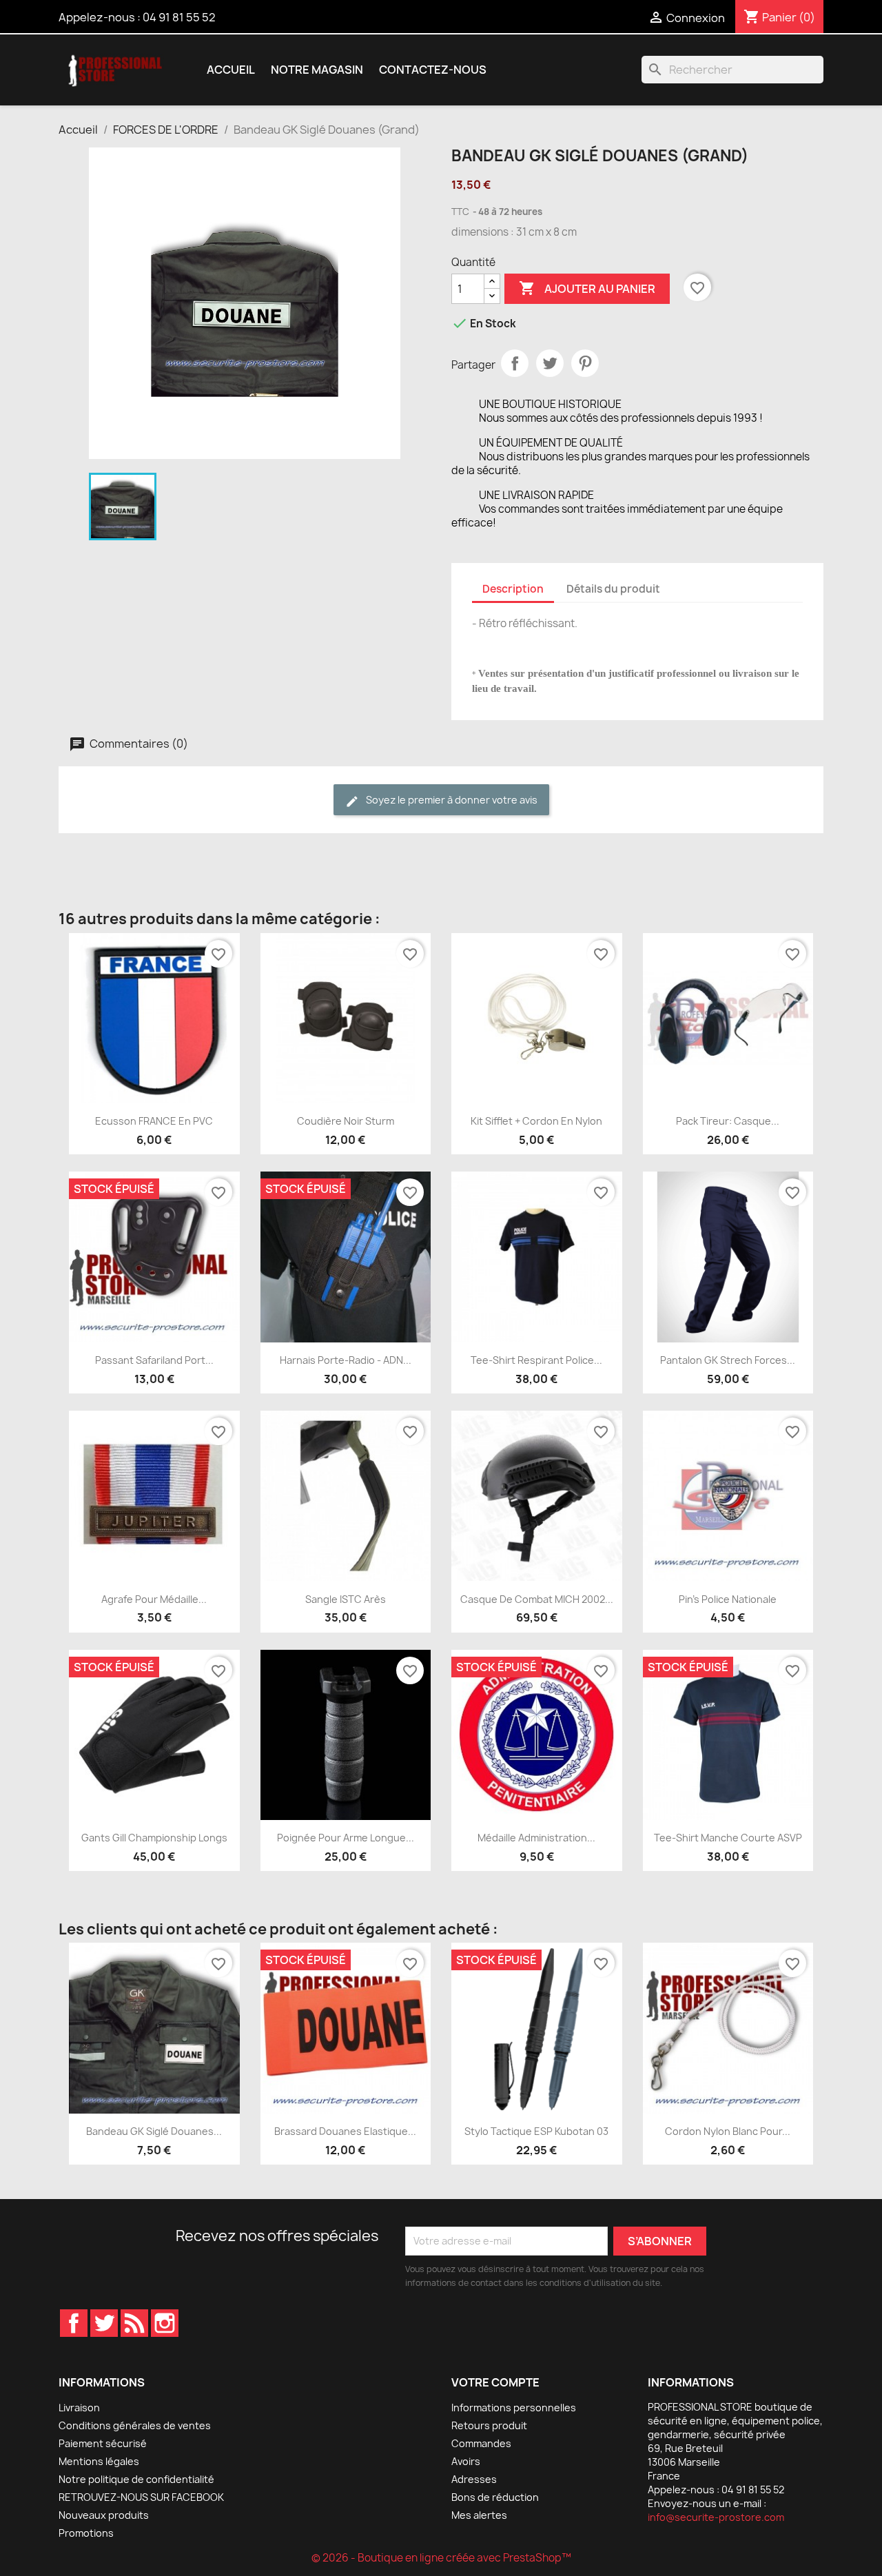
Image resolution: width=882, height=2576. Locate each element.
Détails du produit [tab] (613, 589)
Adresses (474, 2479)
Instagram (165, 2323)
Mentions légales (99, 2461)
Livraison (79, 2408)
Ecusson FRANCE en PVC (154, 1121)
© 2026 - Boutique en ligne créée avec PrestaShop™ (441, 2558)
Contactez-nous (433, 70)
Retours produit (489, 2425)
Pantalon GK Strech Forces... (728, 1360)
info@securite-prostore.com (716, 2517)
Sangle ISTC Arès (346, 1599)
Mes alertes (479, 2515)
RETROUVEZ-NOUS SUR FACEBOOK (141, 2497)
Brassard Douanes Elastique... (345, 2131)
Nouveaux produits (104, 2515)
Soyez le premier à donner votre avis (451, 800)
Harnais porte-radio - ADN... (346, 1360)
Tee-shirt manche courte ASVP (728, 1838)
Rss (134, 2323)
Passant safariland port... (154, 1360)
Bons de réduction (495, 2497)
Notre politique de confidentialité (136, 2479)
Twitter (104, 2323)
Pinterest (585, 363)
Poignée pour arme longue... (346, 1838)
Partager (515, 363)
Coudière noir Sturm (346, 1121)
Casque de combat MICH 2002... (537, 1599)
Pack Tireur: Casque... (728, 1121)
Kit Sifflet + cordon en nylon (536, 1121)
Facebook (74, 2323)
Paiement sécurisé (103, 2443)
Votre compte (495, 2382)
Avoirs (466, 2461)
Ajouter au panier (587, 288)
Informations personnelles (514, 2408)
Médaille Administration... (536, 1838)
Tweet (550, 363)
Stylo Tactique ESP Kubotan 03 (536, 2131)
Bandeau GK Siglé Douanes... (154, 2131)
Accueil (231, 70)
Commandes (481, 2443)
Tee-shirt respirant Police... (536, 1360)
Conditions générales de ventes (135, 2425)
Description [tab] (513, 589)
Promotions (86, 2533)
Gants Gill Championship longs (154, 1838)
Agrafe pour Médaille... (154, 1599)
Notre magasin (317, 70)
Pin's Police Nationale (728, 1599)
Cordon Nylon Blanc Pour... (728, 2131)
